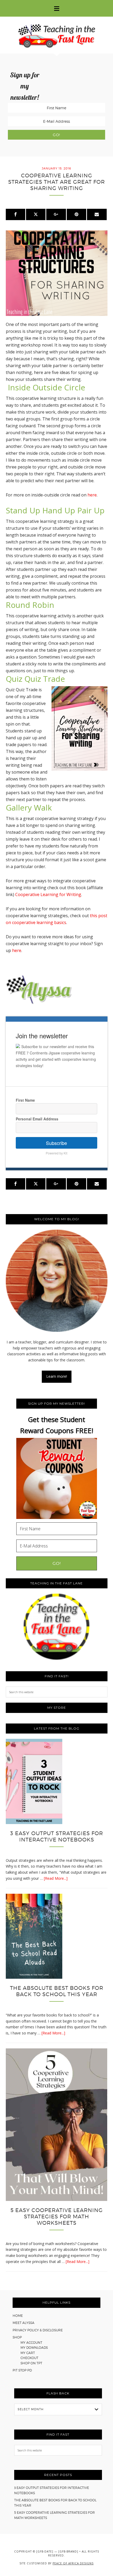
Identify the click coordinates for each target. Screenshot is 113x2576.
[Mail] (97, 214)
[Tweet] (36, 214)
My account (31, 2343)
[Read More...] (56, 1878)
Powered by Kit (56, 1153)
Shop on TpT (31, 2363)
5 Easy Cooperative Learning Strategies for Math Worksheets (57, 2217)
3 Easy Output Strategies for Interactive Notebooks (57, 1836)
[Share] (16, 214)
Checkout (29, 2358)
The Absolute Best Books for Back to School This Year (57, 1991)
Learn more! (57, 1376)
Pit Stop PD (22, 2370)
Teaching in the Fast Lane (56, 35)
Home (18, 2316)
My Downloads (34, 2348)
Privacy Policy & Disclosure (38, 2330)
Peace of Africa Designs (73, 2563)
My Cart (28, 2353)
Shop (17, 2337)
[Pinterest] (76, 214)
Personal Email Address (37, 1119)
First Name (25, 1100)
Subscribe (56, 1143)
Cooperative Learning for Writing (48, 894)
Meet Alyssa (24, 2323)
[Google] (56, 214)
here (92, 495)
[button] (56, 8)
